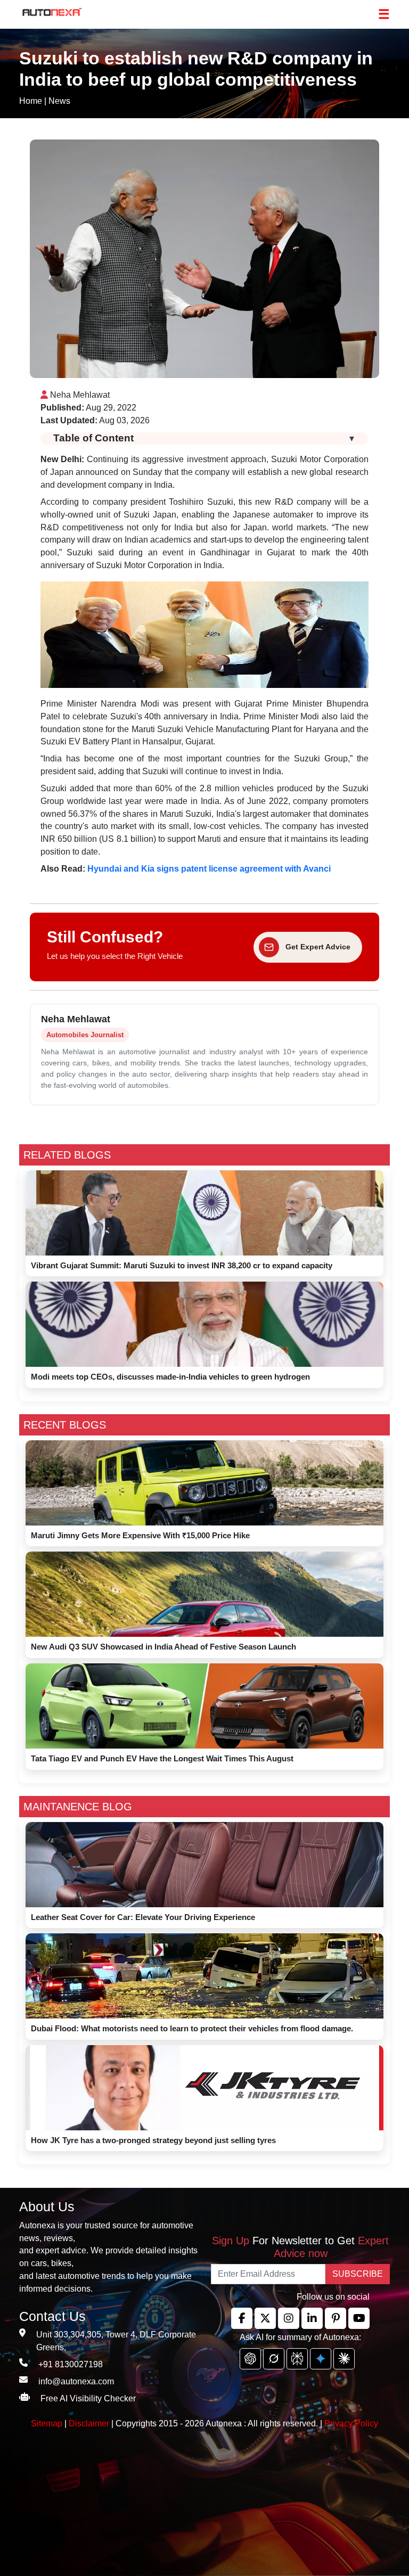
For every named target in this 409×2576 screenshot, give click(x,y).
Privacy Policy (351, 2423)
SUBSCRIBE (358, 2274)
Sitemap (48, 2423)
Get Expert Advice (318, 947)
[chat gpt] (250, 2359)
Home (31, 101)
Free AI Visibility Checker (88, 2398)
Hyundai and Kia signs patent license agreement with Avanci (209, 869)
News (59, 101)
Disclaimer (89, 2423)
